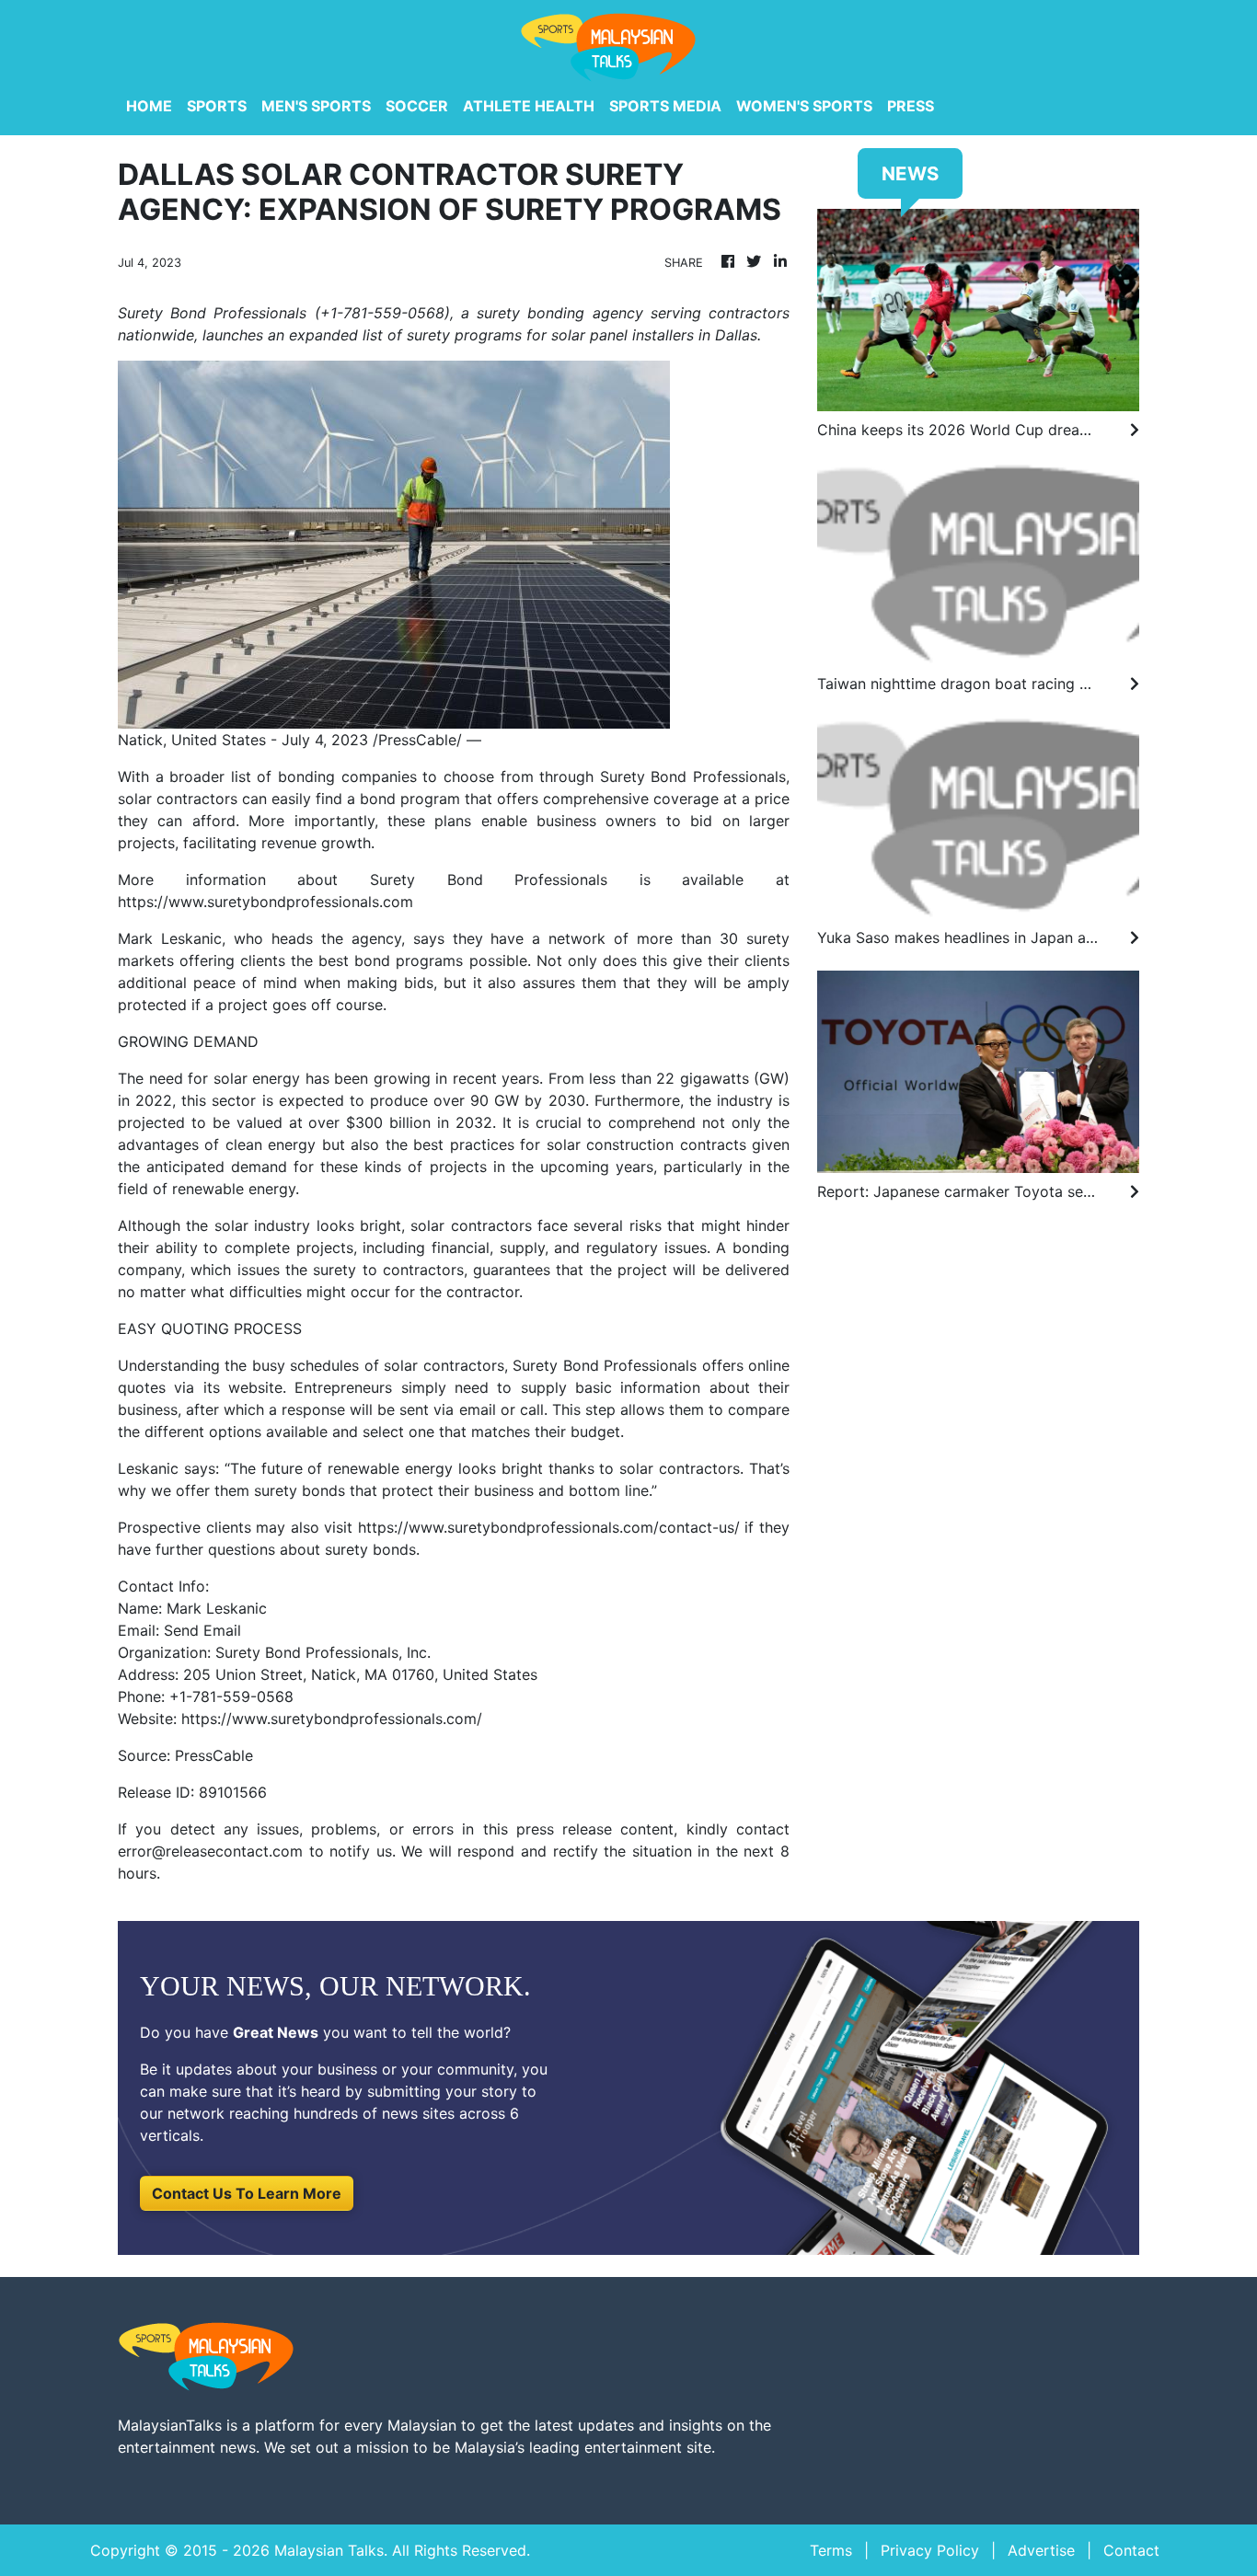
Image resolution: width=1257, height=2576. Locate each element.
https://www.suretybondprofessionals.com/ (332, 1719)
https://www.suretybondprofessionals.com (265, 902)
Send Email (202, 1630)
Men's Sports (316, 106)
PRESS (911, 106)
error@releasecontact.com (210, 1851)
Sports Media (665, 106)
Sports (217, 106)
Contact (1131, 2550)
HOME (149, 106)
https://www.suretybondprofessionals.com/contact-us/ (549, 1527)
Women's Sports (804, 106)
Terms (831, 2550)
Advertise (1041, 2550)
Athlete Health (529, 106)
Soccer (417, 106)
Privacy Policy (930, 2550)
